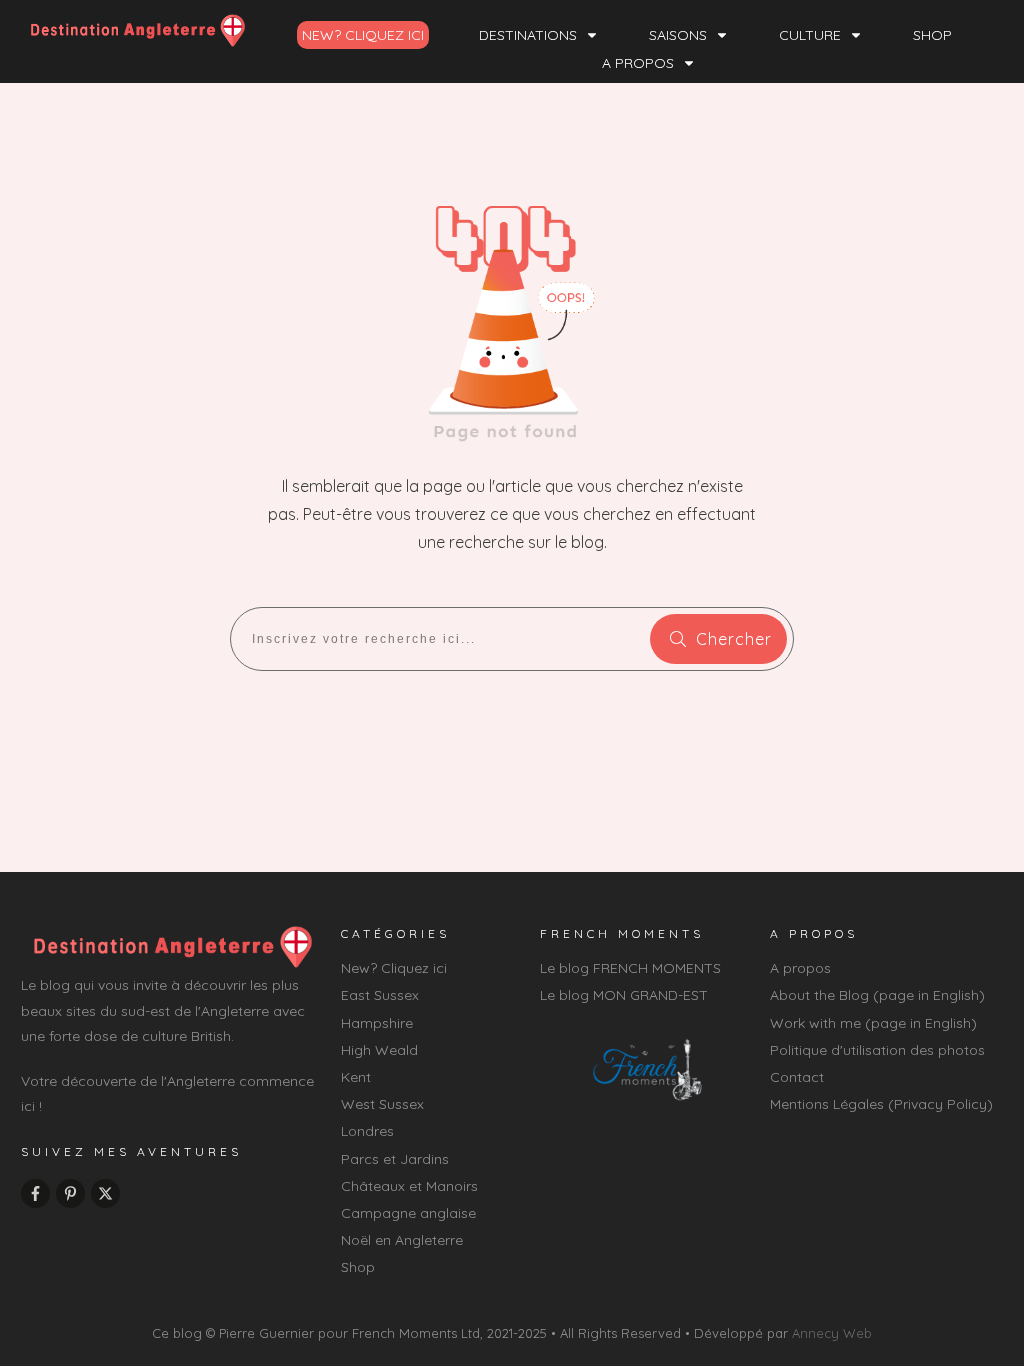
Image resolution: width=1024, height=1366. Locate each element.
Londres (367, 1131)
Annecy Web (832, 1333)
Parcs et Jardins (395, 1159)
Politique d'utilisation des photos (877, 1050)
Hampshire (377, 1023)
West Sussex (382, 1104)
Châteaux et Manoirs (409, 1186)
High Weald (379, 1050)
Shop (358, 1267)
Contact (797, 1077)
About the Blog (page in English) (877, 995)
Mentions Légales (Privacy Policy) (881, 1104)
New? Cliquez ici (394, 968)
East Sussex (380, 995)
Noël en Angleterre (402, 1240)
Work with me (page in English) (873, 1023)
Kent (356, 1077)
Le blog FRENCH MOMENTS (630, 968)
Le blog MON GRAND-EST (624, 995)
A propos (800, 968)
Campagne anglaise (408, 1213)
